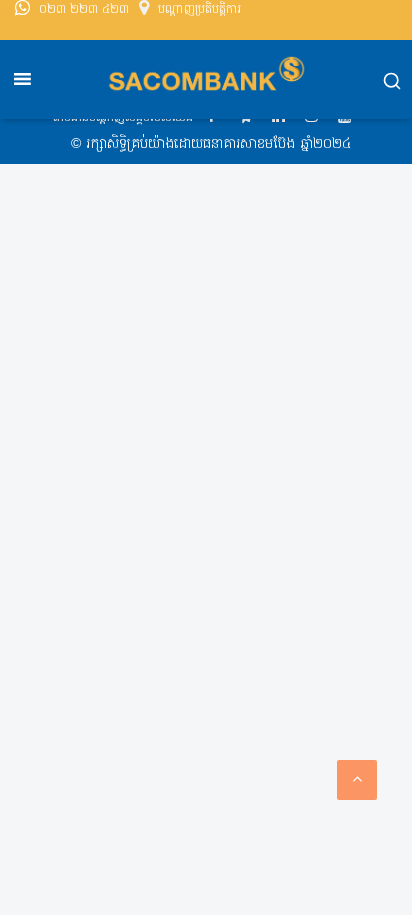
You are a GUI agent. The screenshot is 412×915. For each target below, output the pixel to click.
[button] (392, 83)
